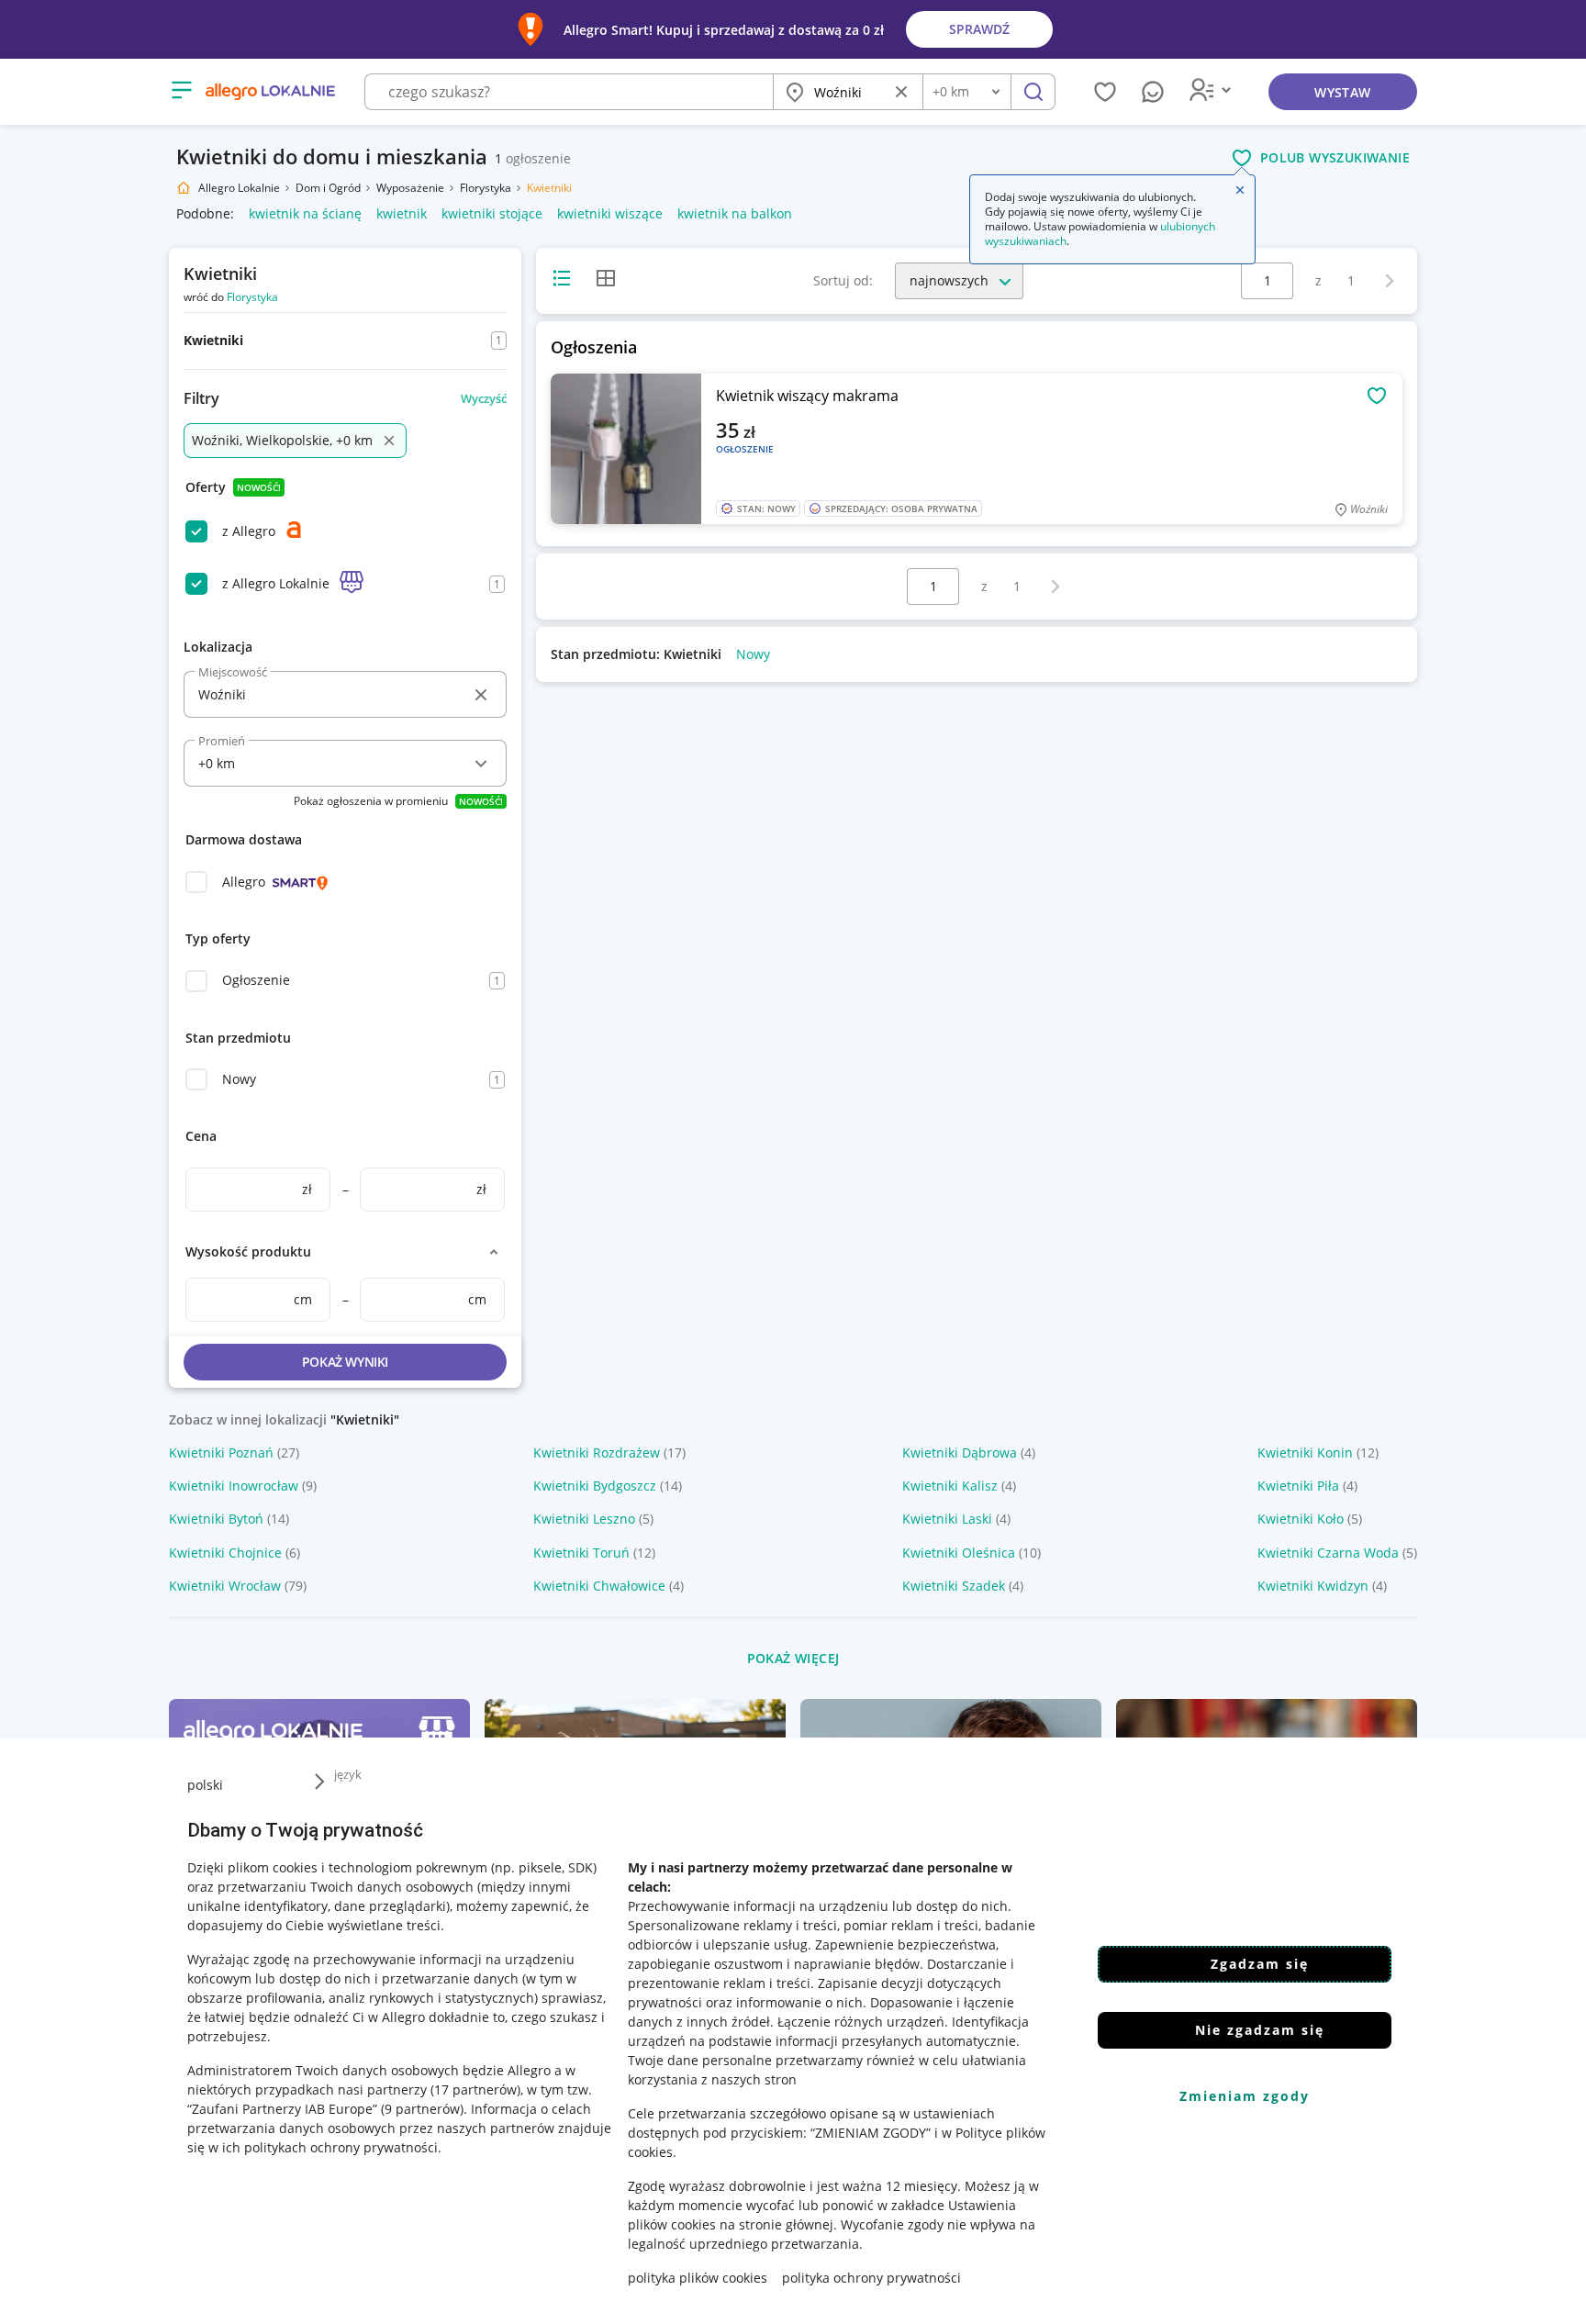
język (348, 1774)
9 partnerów (422, 2109)
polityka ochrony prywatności (871, 2278)
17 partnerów (475, 2089)
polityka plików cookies (698, 2278)
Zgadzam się (1260, 1964)
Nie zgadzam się (1260, 2030)
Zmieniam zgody (1245, 2096)
